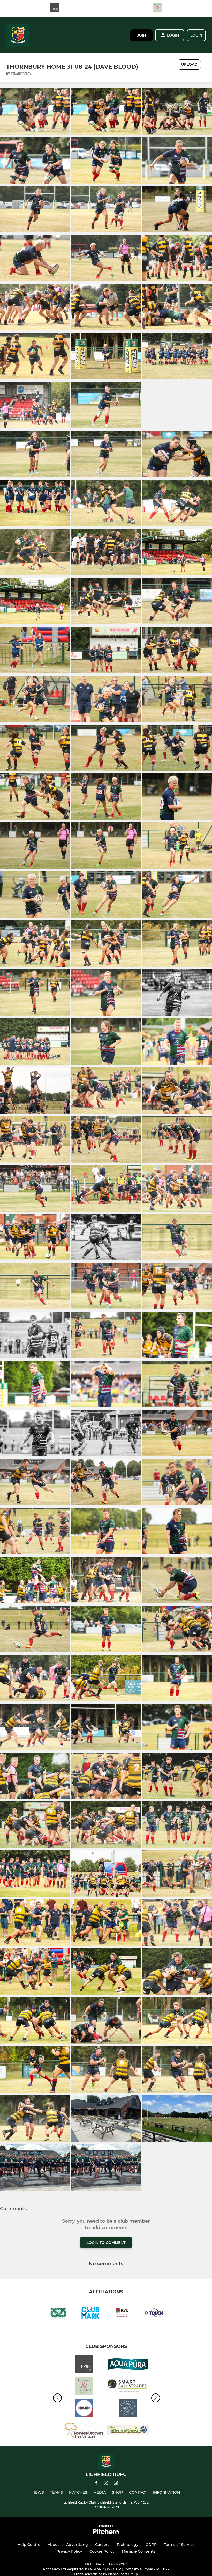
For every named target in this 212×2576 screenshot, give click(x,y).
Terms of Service (179, 2545)
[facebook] (96, 2484)
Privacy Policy (69, 2551)
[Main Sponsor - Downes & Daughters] (157, 9)
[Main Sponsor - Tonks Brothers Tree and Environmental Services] (84, 2431)
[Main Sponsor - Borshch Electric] (84, 2409)
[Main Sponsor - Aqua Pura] (128, 2365)
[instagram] (116, 2484)
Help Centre (29, 2545)
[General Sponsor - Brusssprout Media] (128, 2431)
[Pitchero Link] (106, 2533)
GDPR (151, 2545)
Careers (102, 2545)
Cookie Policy (102, 2551)
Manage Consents (139, 2551)
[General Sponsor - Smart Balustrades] (128, 2387)
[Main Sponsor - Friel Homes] (55, 9)
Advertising (77, 2545)
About (53, 2545)
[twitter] (106, 2484)
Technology (127, 2545)
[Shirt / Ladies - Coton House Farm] (128, 2409)
